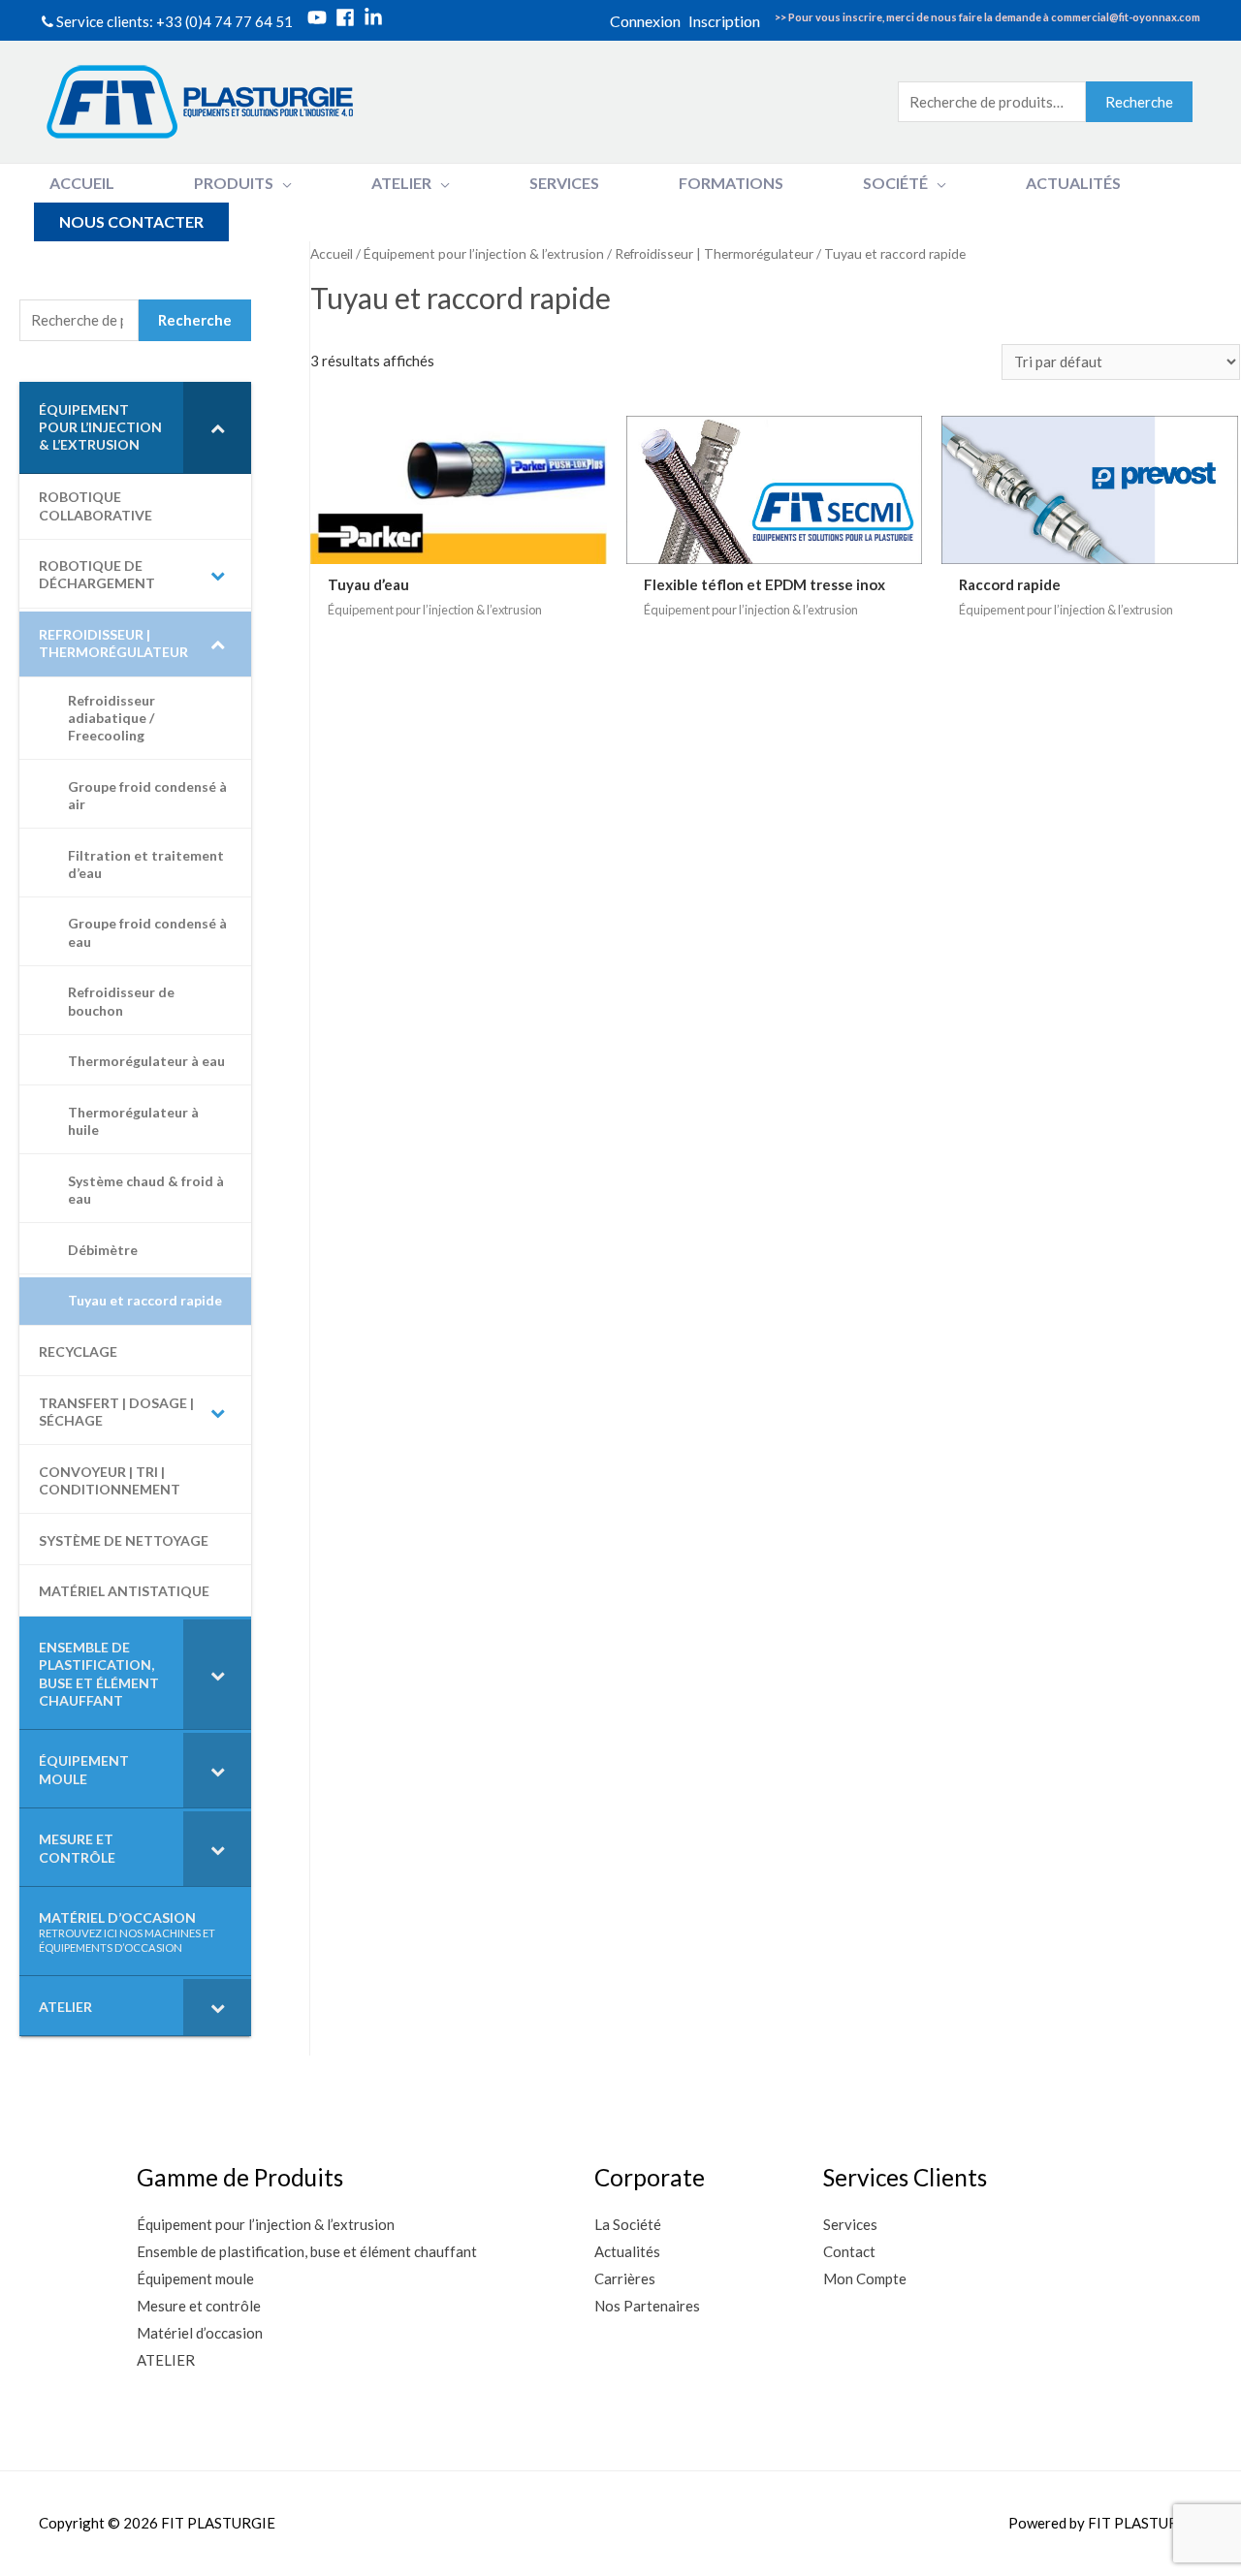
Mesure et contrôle (199, 2306)
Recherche (1139, 102)
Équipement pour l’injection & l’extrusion (484, 253)
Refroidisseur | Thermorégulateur (714, 253)
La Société (628, 2224)
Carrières (625, 2278)
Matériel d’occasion (200, 2333)
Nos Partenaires (647, 2306)
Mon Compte (865, 2278)
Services (850, 2224)
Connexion (645, 21)
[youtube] (320, 17)
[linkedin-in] (376, 17)
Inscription (724, 21)
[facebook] (348, 17)
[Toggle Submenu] (217, 428)
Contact (849, 2251)
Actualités (627, 2251)
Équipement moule (195, 2278)
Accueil (332, 253)
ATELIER (166, 2360)
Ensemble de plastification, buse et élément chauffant (307, 2251)
